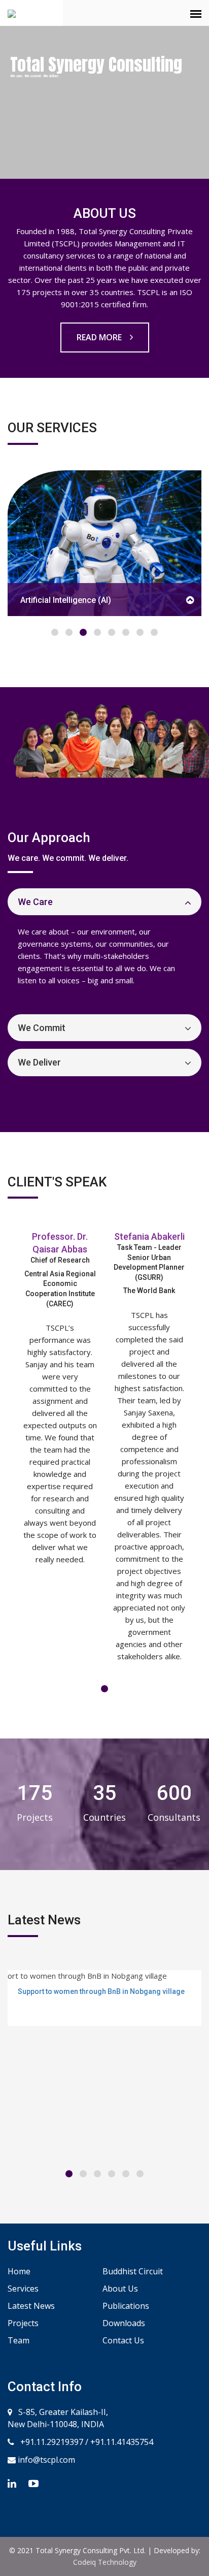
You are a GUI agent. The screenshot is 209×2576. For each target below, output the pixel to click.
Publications (126, 2306)
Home (19, 2271)
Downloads (124, 2323)
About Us (120, 2289)
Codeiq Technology (105, 2562)
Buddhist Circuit (133, 2271)
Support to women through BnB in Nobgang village (101, 1991)
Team (19, 2340)
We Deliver (39, 1062)
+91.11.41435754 (122, 2442)
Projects (23, 2323)
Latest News (31, 2306)
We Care (35, 902)
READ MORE (100, 337)
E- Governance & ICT (164, 600)
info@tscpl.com (45, 2460)
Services (23, 2289)
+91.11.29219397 (51, 2442)
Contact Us (123, 2340)
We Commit (42, 1028)
